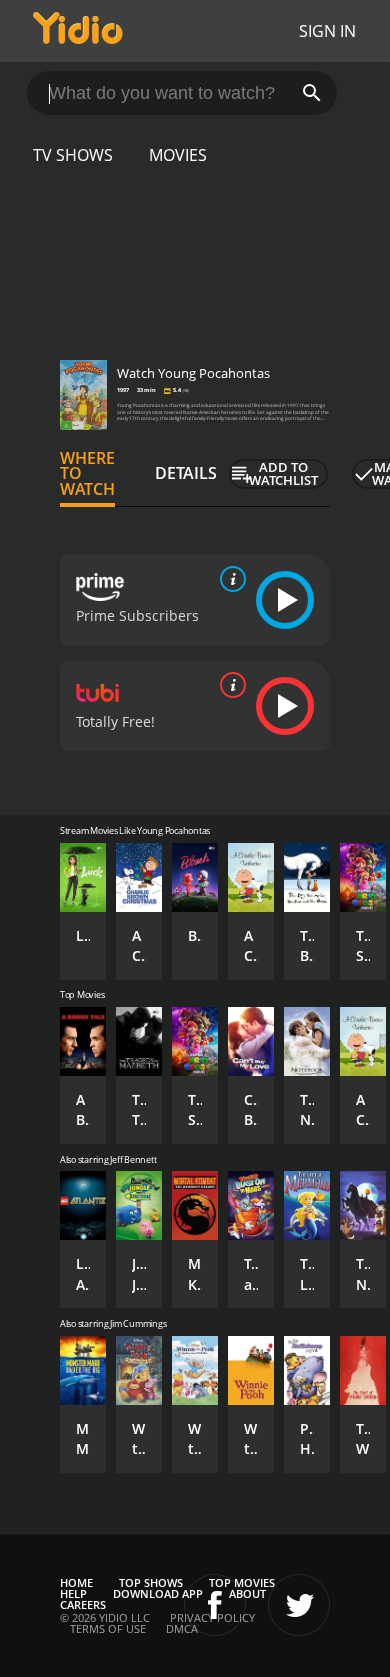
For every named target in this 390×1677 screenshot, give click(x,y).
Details (186, 473)
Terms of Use (108, 1628)
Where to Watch (87, 474)
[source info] (229, 579)
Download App (158, 1593)
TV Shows (73, 155)
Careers (83, 1604)
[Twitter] (299, 1605)
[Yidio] (78, 31)
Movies (178, 155)
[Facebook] (215, 1605)
